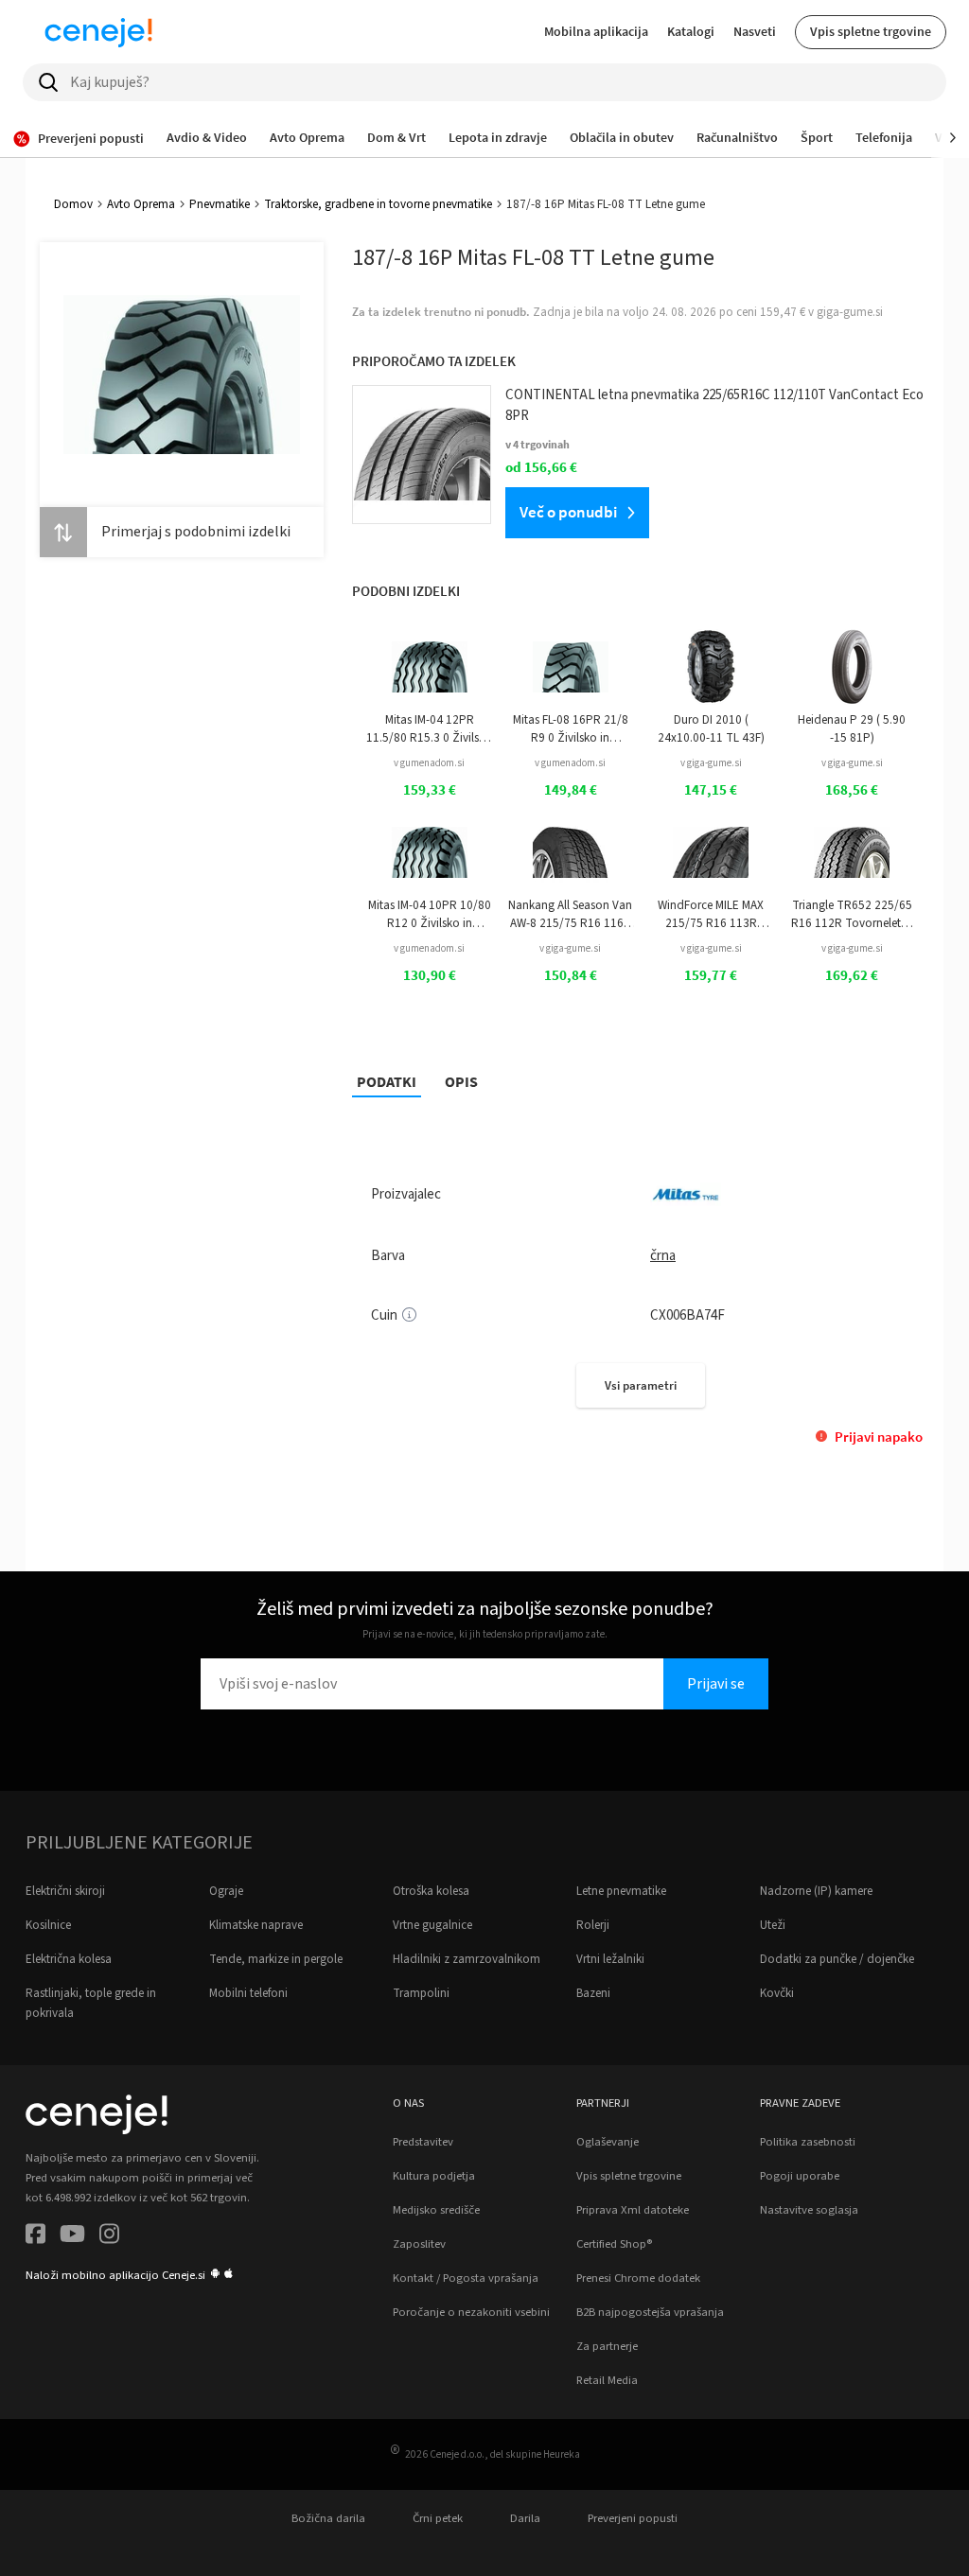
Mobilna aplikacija (596, 31)
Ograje (226, 1891)
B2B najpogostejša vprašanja (650, 2312)
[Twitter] (72, 2237)
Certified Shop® (614, 2244)
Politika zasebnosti (808, 2142)
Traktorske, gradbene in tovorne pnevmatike (378, 204)
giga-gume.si (850, 312)
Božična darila (328, 2518)
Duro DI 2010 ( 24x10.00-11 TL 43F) (711, 728)
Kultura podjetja (434, 2176)
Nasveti (755, 31)
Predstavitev (423, 2142)
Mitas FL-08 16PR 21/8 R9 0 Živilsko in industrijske (571, 729)
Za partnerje (607, 2346)
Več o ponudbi (568, 512)
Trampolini (421, 1993)
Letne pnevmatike (621, 1891)
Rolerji (593, 1925)
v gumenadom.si (429, 763)
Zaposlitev (419, 2244)
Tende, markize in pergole (276, 1959)
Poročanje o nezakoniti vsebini (471, 2312)
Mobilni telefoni (248, 1993)
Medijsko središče (436, 2210)
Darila (525, 2518)
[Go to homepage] (98, 32)
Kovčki (777, 1993)
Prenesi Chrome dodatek (638, 2278)
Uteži (773, 1925)
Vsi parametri (641, 1385)
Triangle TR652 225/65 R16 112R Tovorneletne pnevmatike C (852, 914)
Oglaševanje (608, 2142)
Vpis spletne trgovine (871, 31)
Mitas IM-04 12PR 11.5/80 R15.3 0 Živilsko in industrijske (429, 729)
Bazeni (593, 1993)
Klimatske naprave (256, 1925)
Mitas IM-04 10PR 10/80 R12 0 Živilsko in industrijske (430, 914)
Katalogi (691, 31)
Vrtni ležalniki (610, 1959)
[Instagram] (109, 2237)
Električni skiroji (65, 1891)
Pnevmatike (220, 204)
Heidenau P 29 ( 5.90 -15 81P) (852, 728)
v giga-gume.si (711, 763)
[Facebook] (35, 2237)
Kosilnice (48, 1925)
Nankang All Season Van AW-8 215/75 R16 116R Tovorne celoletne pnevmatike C (570, 914)
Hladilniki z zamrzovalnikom (467, 1959)
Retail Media (607, 2380)
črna (663, 1256)
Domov (73, 204)
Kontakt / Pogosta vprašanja (466, 2278)
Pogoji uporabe (800, 2176)
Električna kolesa (69, 1959)
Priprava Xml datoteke (633, 2210)
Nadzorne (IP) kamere (816, 1891)
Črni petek (438, 2518)
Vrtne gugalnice (432, 1925)
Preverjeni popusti (633, 2518)
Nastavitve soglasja (809, 2210)
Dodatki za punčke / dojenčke (837, 1959)
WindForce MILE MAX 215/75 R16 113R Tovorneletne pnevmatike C (711, 914)
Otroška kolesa (431, 1891)
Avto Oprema (141, 204)
